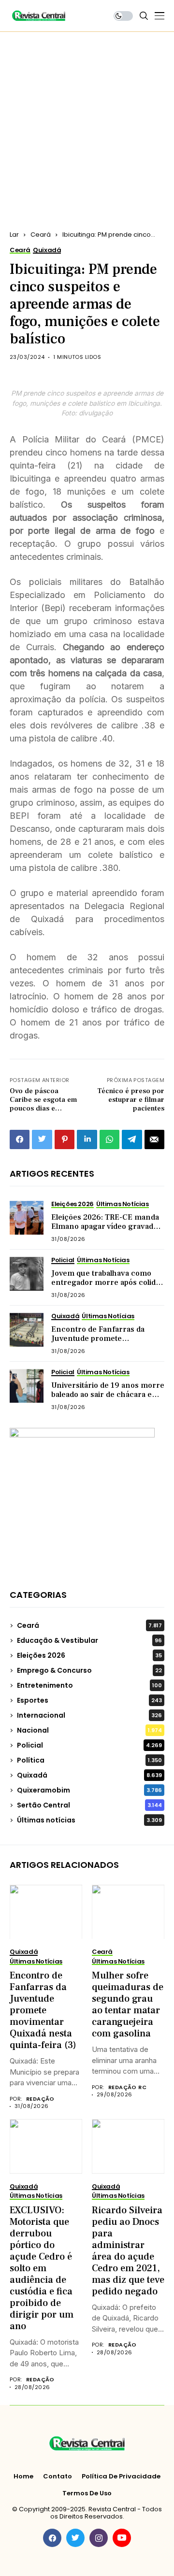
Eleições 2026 (89, 1655)
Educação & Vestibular (89, 1640)
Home (23, 2476)
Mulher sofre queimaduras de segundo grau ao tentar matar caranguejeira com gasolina (128, 2005)
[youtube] (122, 2538)
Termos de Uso (87, 2493)
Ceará (41, 235)
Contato (58, 2476)
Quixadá (89, 1775)
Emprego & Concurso (89, 1670)
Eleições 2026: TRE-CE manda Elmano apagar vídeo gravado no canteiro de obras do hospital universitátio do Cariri (105, 1231)
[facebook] (52, 2538)
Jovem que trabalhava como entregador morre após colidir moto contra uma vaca (106, 1282)
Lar (14, 235)
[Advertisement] (87, 124)
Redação (40, 2099)
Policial (89, 1745)
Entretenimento (89, 1685)
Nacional (89, 1730)
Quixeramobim (89, 1790)
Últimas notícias (89, 1820)
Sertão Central (89, 1805)
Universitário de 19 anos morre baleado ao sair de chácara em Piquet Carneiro (108, 1395)
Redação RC (127, 2087)
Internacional (89, 1715)
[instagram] (99, 2538)
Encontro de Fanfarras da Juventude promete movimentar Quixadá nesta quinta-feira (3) (100, 1343)
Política (89, 1760)
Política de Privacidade (121, 2476)
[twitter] (75, 2538)
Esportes (89, 1700)
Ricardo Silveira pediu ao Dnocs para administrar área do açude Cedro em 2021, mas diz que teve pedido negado (128, 2251)
